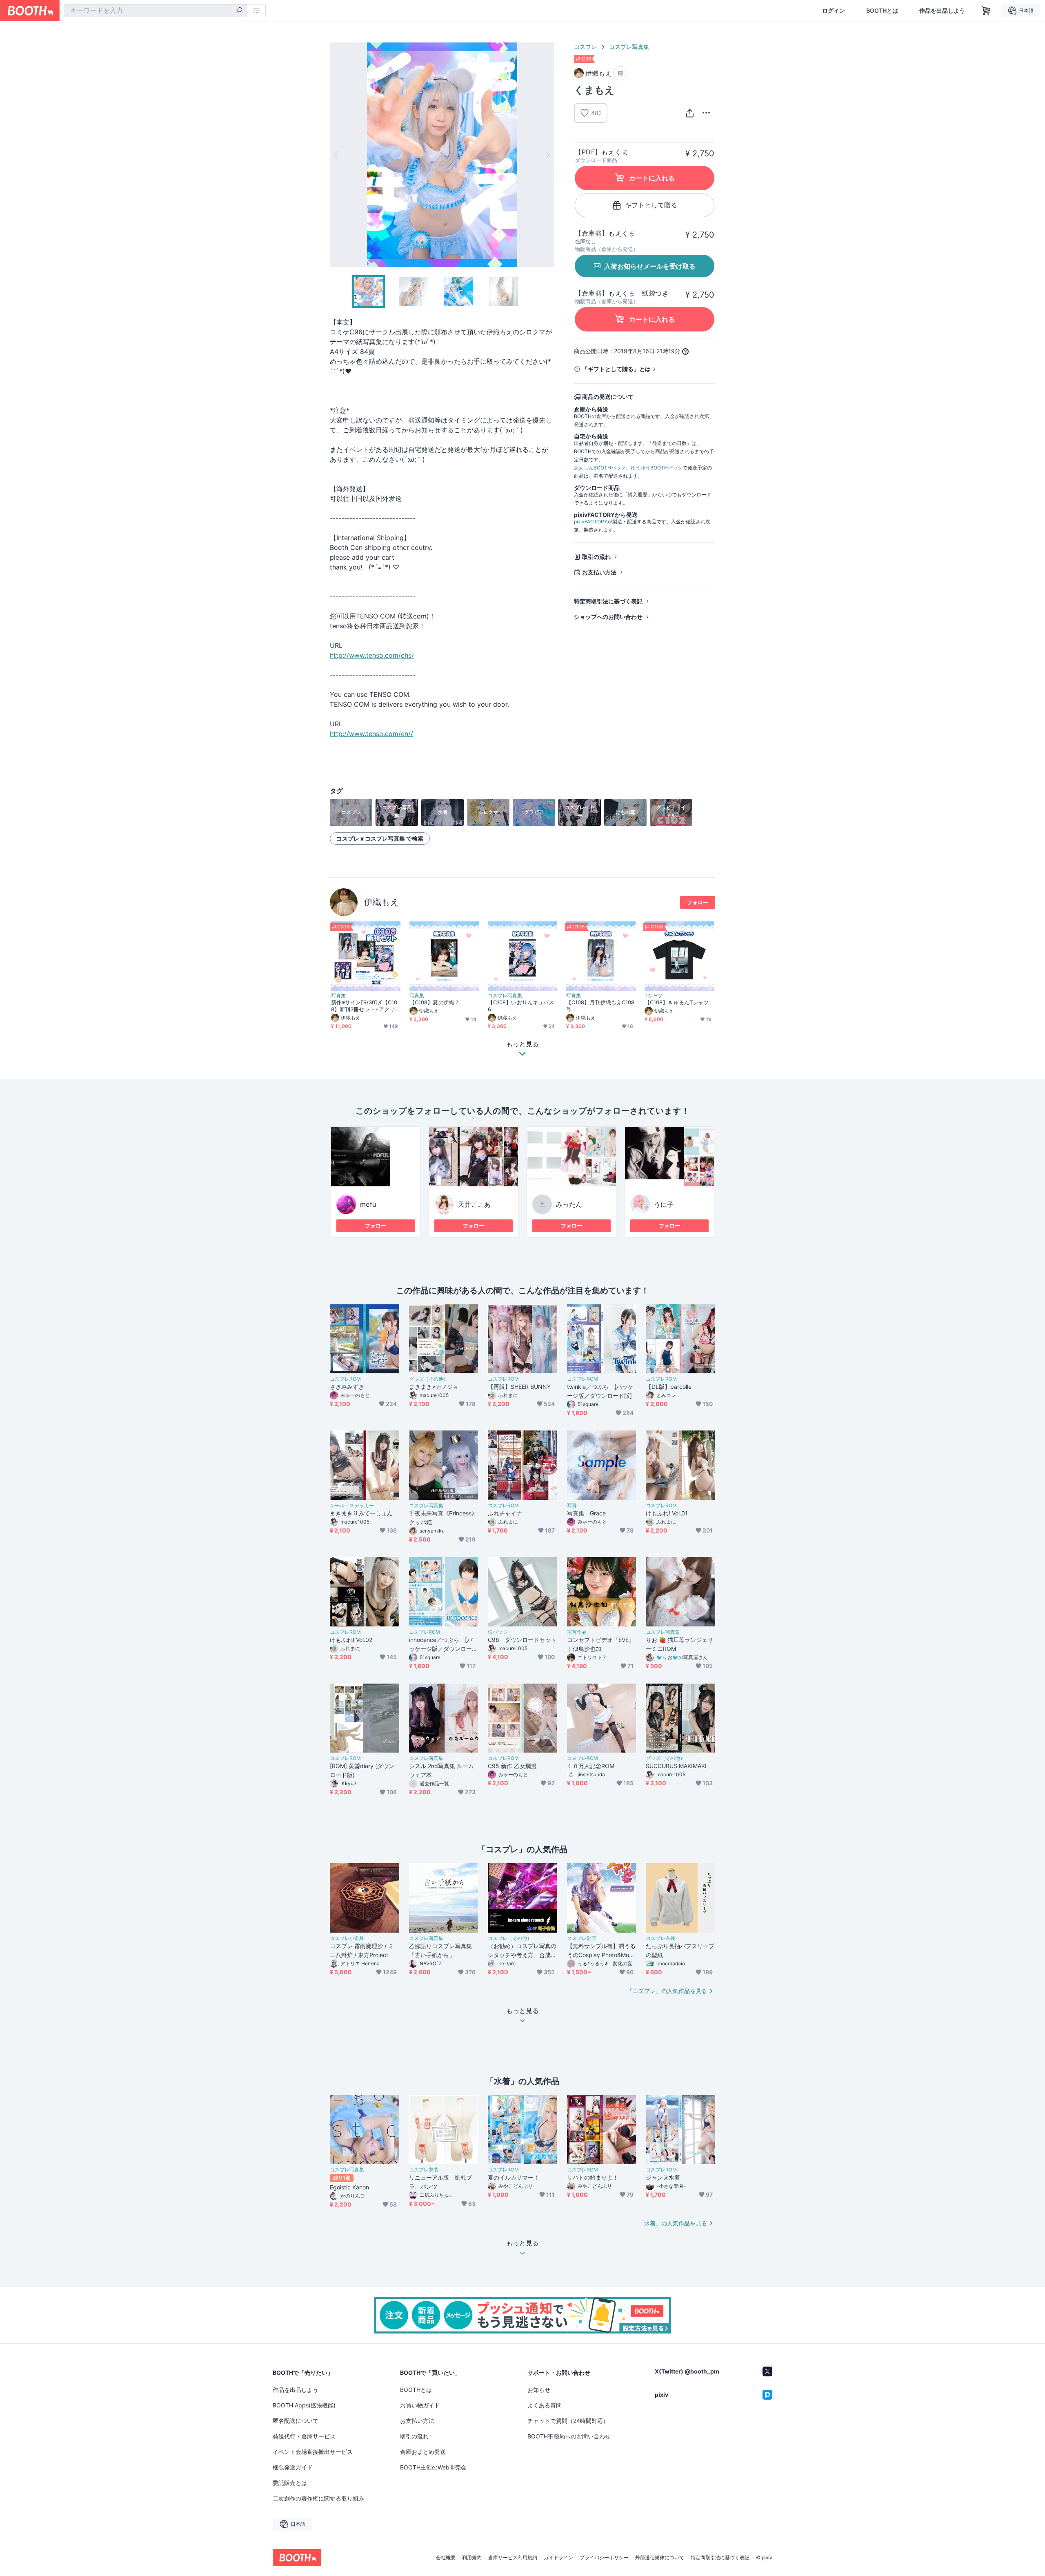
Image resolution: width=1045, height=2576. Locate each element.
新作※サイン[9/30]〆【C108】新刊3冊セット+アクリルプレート (366, 1006)
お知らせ (539, 2390)
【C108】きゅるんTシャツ (677, 1002)
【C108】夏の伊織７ (435, 1002)
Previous (336, 155)
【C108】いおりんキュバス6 (521, 1006)
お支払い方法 (599, 572)
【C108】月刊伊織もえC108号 (600, 1006)
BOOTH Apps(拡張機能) (304, 2405)
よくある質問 (545, 2405)
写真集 (338, 996)
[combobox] (156, 11)
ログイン (834, 11)
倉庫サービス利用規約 (513, 2558)
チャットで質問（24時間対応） (568, 2421)
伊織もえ (382, 902)
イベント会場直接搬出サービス (313, 2452)
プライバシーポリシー (604, 2558)
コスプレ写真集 (629, 47)
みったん (569, 1204)
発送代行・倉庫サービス (304, 2436)
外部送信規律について (660, 2558)
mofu (368, 1204)
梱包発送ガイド (293, 2467)
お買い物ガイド (420, 2405)
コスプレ (585, 47)
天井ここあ (474, 1204)
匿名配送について (296, 2421)
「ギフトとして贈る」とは (616, 369)
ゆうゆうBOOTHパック (657, 468)
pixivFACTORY (591, 522)
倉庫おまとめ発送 (423, 2452)
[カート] (620, 73)
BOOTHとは (882, 11)
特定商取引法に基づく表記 (608, 601)
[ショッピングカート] (986, 11)
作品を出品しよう (942, 11)
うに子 (664, 1204)
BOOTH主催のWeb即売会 (433, 2467)
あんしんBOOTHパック (600, 468)
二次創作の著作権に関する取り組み (318, 2498)
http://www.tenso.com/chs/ (372, 655)
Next (548, 155)
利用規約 (472, 2558)
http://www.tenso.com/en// (371, 734)
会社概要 (446, 2558)
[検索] (239, 11)
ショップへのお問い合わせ (608, 617)
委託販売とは (290, 2483)
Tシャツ (654, 996)
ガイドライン (558, 2558)
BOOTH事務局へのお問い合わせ (569, 2436)
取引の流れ (596, 557)
